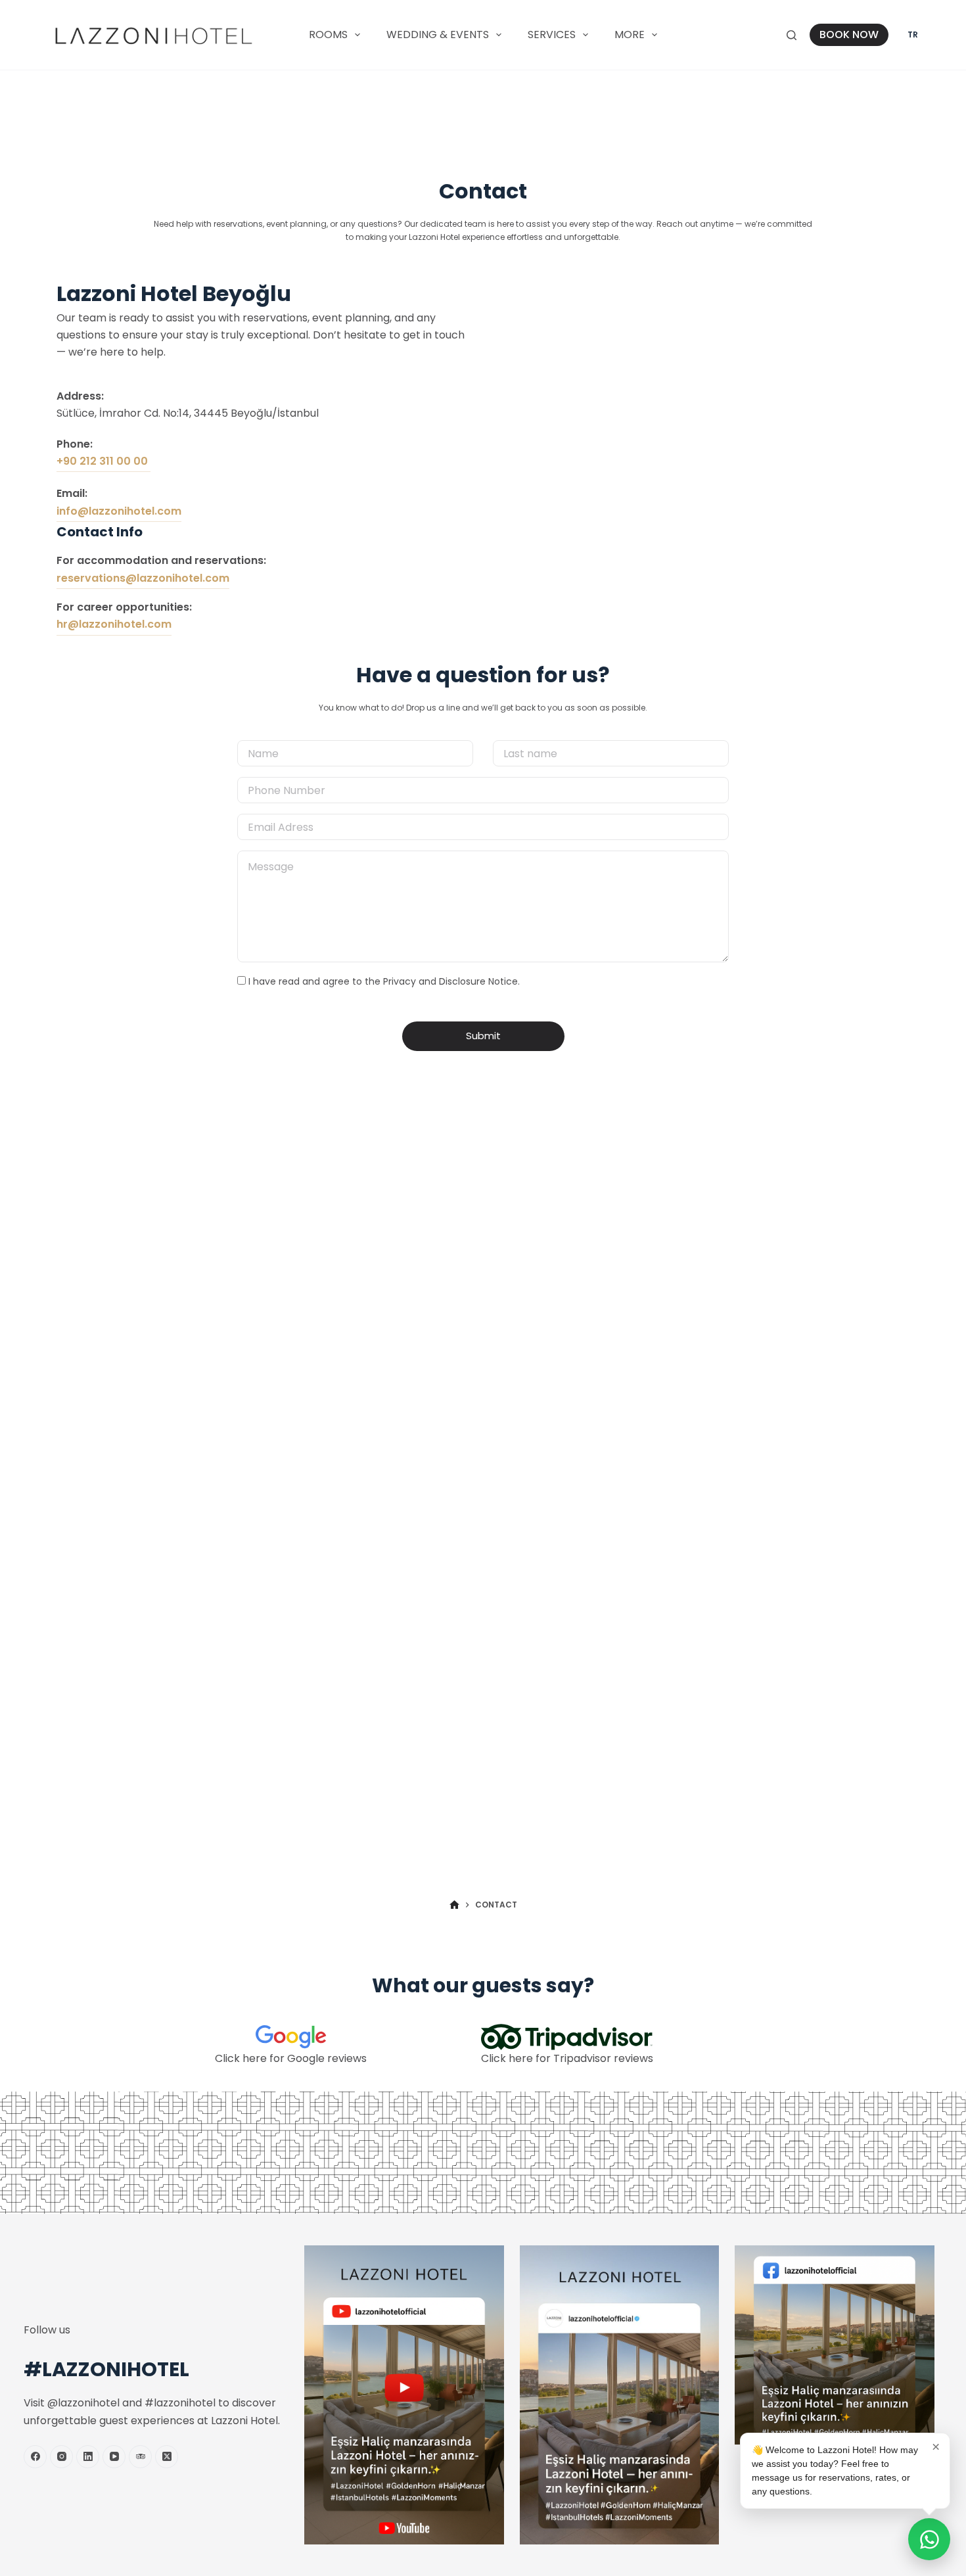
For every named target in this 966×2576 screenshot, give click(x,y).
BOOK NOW (849, 35)
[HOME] (454, 1905)
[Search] (792, 35)
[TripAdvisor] (140, 2457)
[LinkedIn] (88, 2457)
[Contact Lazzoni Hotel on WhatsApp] (929, 2539)
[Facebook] (35, 2457)
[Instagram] (61, 2457)
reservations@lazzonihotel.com (143, 578)
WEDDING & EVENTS (438, 35)
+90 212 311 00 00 (103, 461)
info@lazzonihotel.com (119, 511)
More (630, 35)
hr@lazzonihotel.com (114, 624)
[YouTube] (114, 2457)
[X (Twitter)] (167, 2457)
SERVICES (552, 35)
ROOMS (328, 35)
